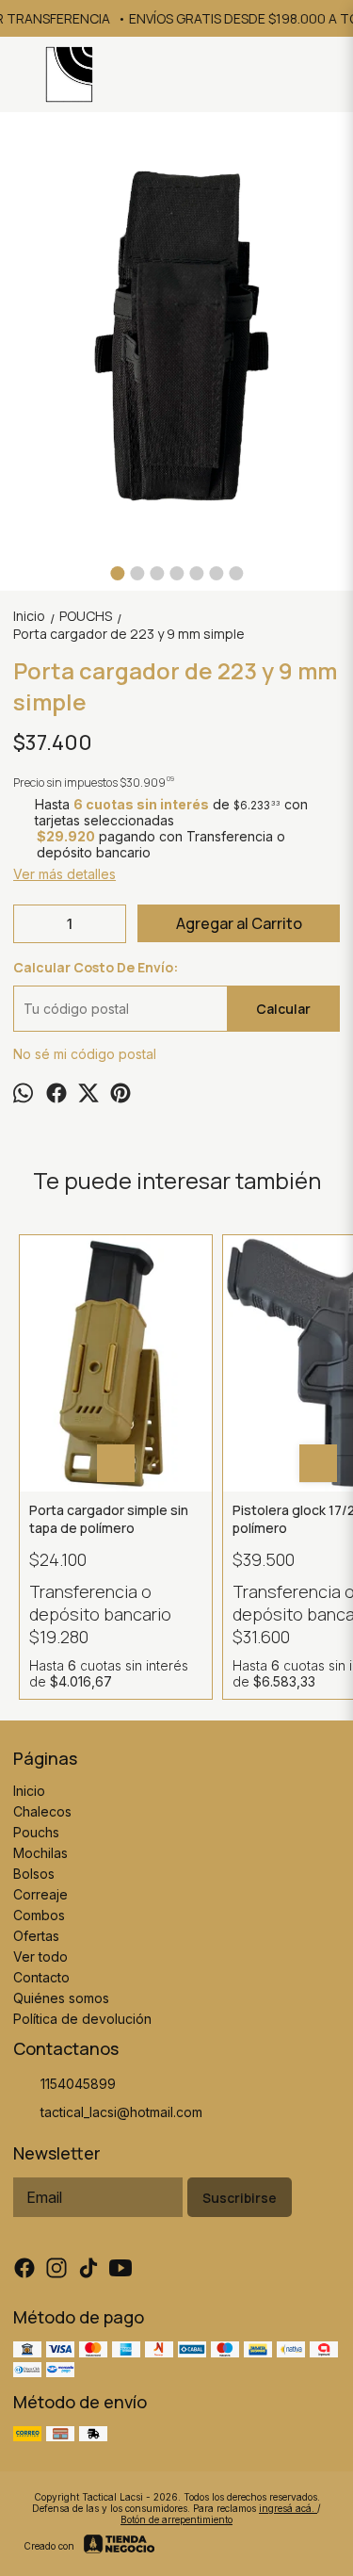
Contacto (41, 1977)
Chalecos (42, 1811)
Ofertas (36, 1936)
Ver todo (40, 1956)
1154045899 (78, 2084)
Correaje (40, 1894)
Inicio (29, 1791)
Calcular (283, 1009)
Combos (39, 1915)
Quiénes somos (61, 1998)
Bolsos (34, 1874)
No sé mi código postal (85, 1054)
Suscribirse (240, 2198)
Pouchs (36, 1832)
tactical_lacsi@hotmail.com (121, 2112)
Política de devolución (82, 2019)
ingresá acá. (288, 2508)
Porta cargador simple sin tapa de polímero (109, 1519)
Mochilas (40, 1853)
